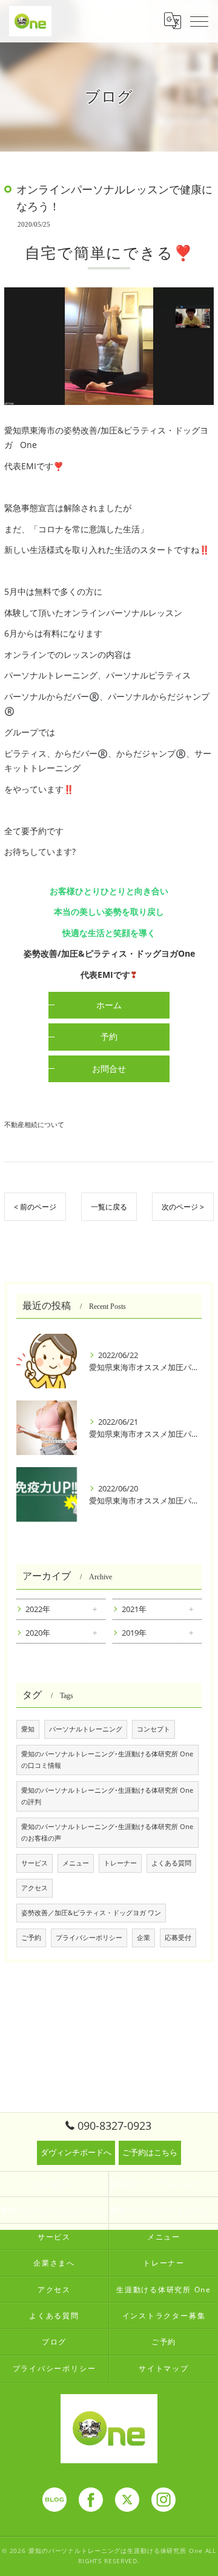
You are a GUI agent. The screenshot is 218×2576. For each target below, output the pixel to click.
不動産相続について (34, 1124)
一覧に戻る (109, 1207)
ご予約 (31, 1938)
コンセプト (154, 1729)
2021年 (134, 1609)
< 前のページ (35, 1207)
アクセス (35, 1888)
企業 (144, 1938)
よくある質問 (171, 1863)
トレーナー (120, 1863)
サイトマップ (164, 2368)
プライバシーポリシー (89, 1938)
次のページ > (183, 1207)
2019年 (134, 1633)
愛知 (28, 1729)
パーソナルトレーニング (86, 1729)
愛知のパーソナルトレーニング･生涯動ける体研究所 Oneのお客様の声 (107, 1832)
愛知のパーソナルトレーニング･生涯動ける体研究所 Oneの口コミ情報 (107, 1760)
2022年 (38, 1609)
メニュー (76, 1863)
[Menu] (199, 21)
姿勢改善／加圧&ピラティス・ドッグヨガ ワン (91, 1913)
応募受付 (178, 1938)
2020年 (38, 1633)
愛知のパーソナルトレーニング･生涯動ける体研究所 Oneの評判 (107, 1796)
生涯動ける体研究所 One (164, 2289)
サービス (35, 1863)
